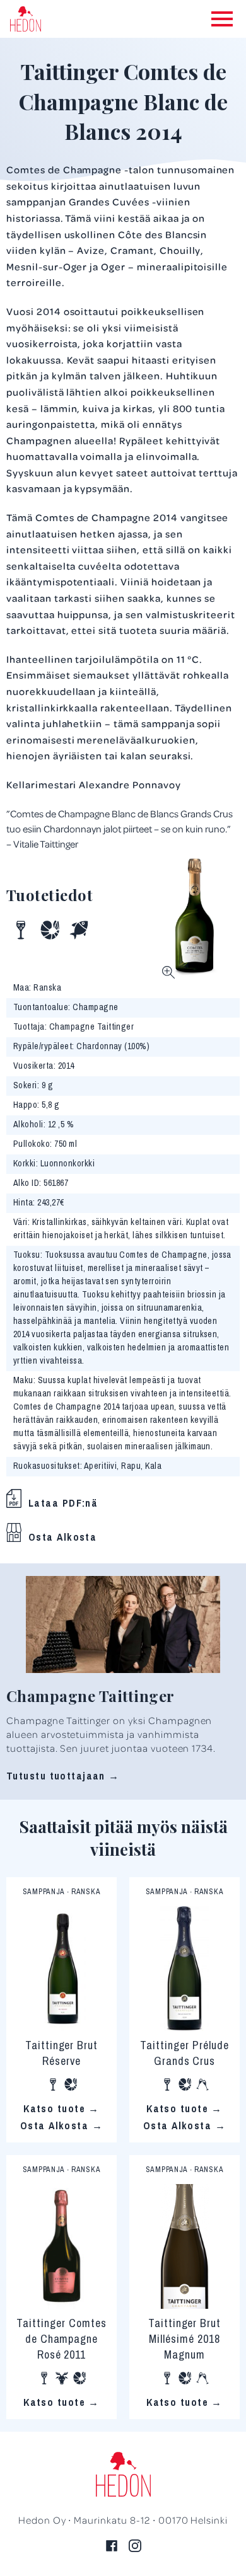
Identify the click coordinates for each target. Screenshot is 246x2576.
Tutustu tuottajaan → (63, 1776)
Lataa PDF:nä (63, 1503)
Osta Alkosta (62, 1537)
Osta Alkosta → (61, 2125)
